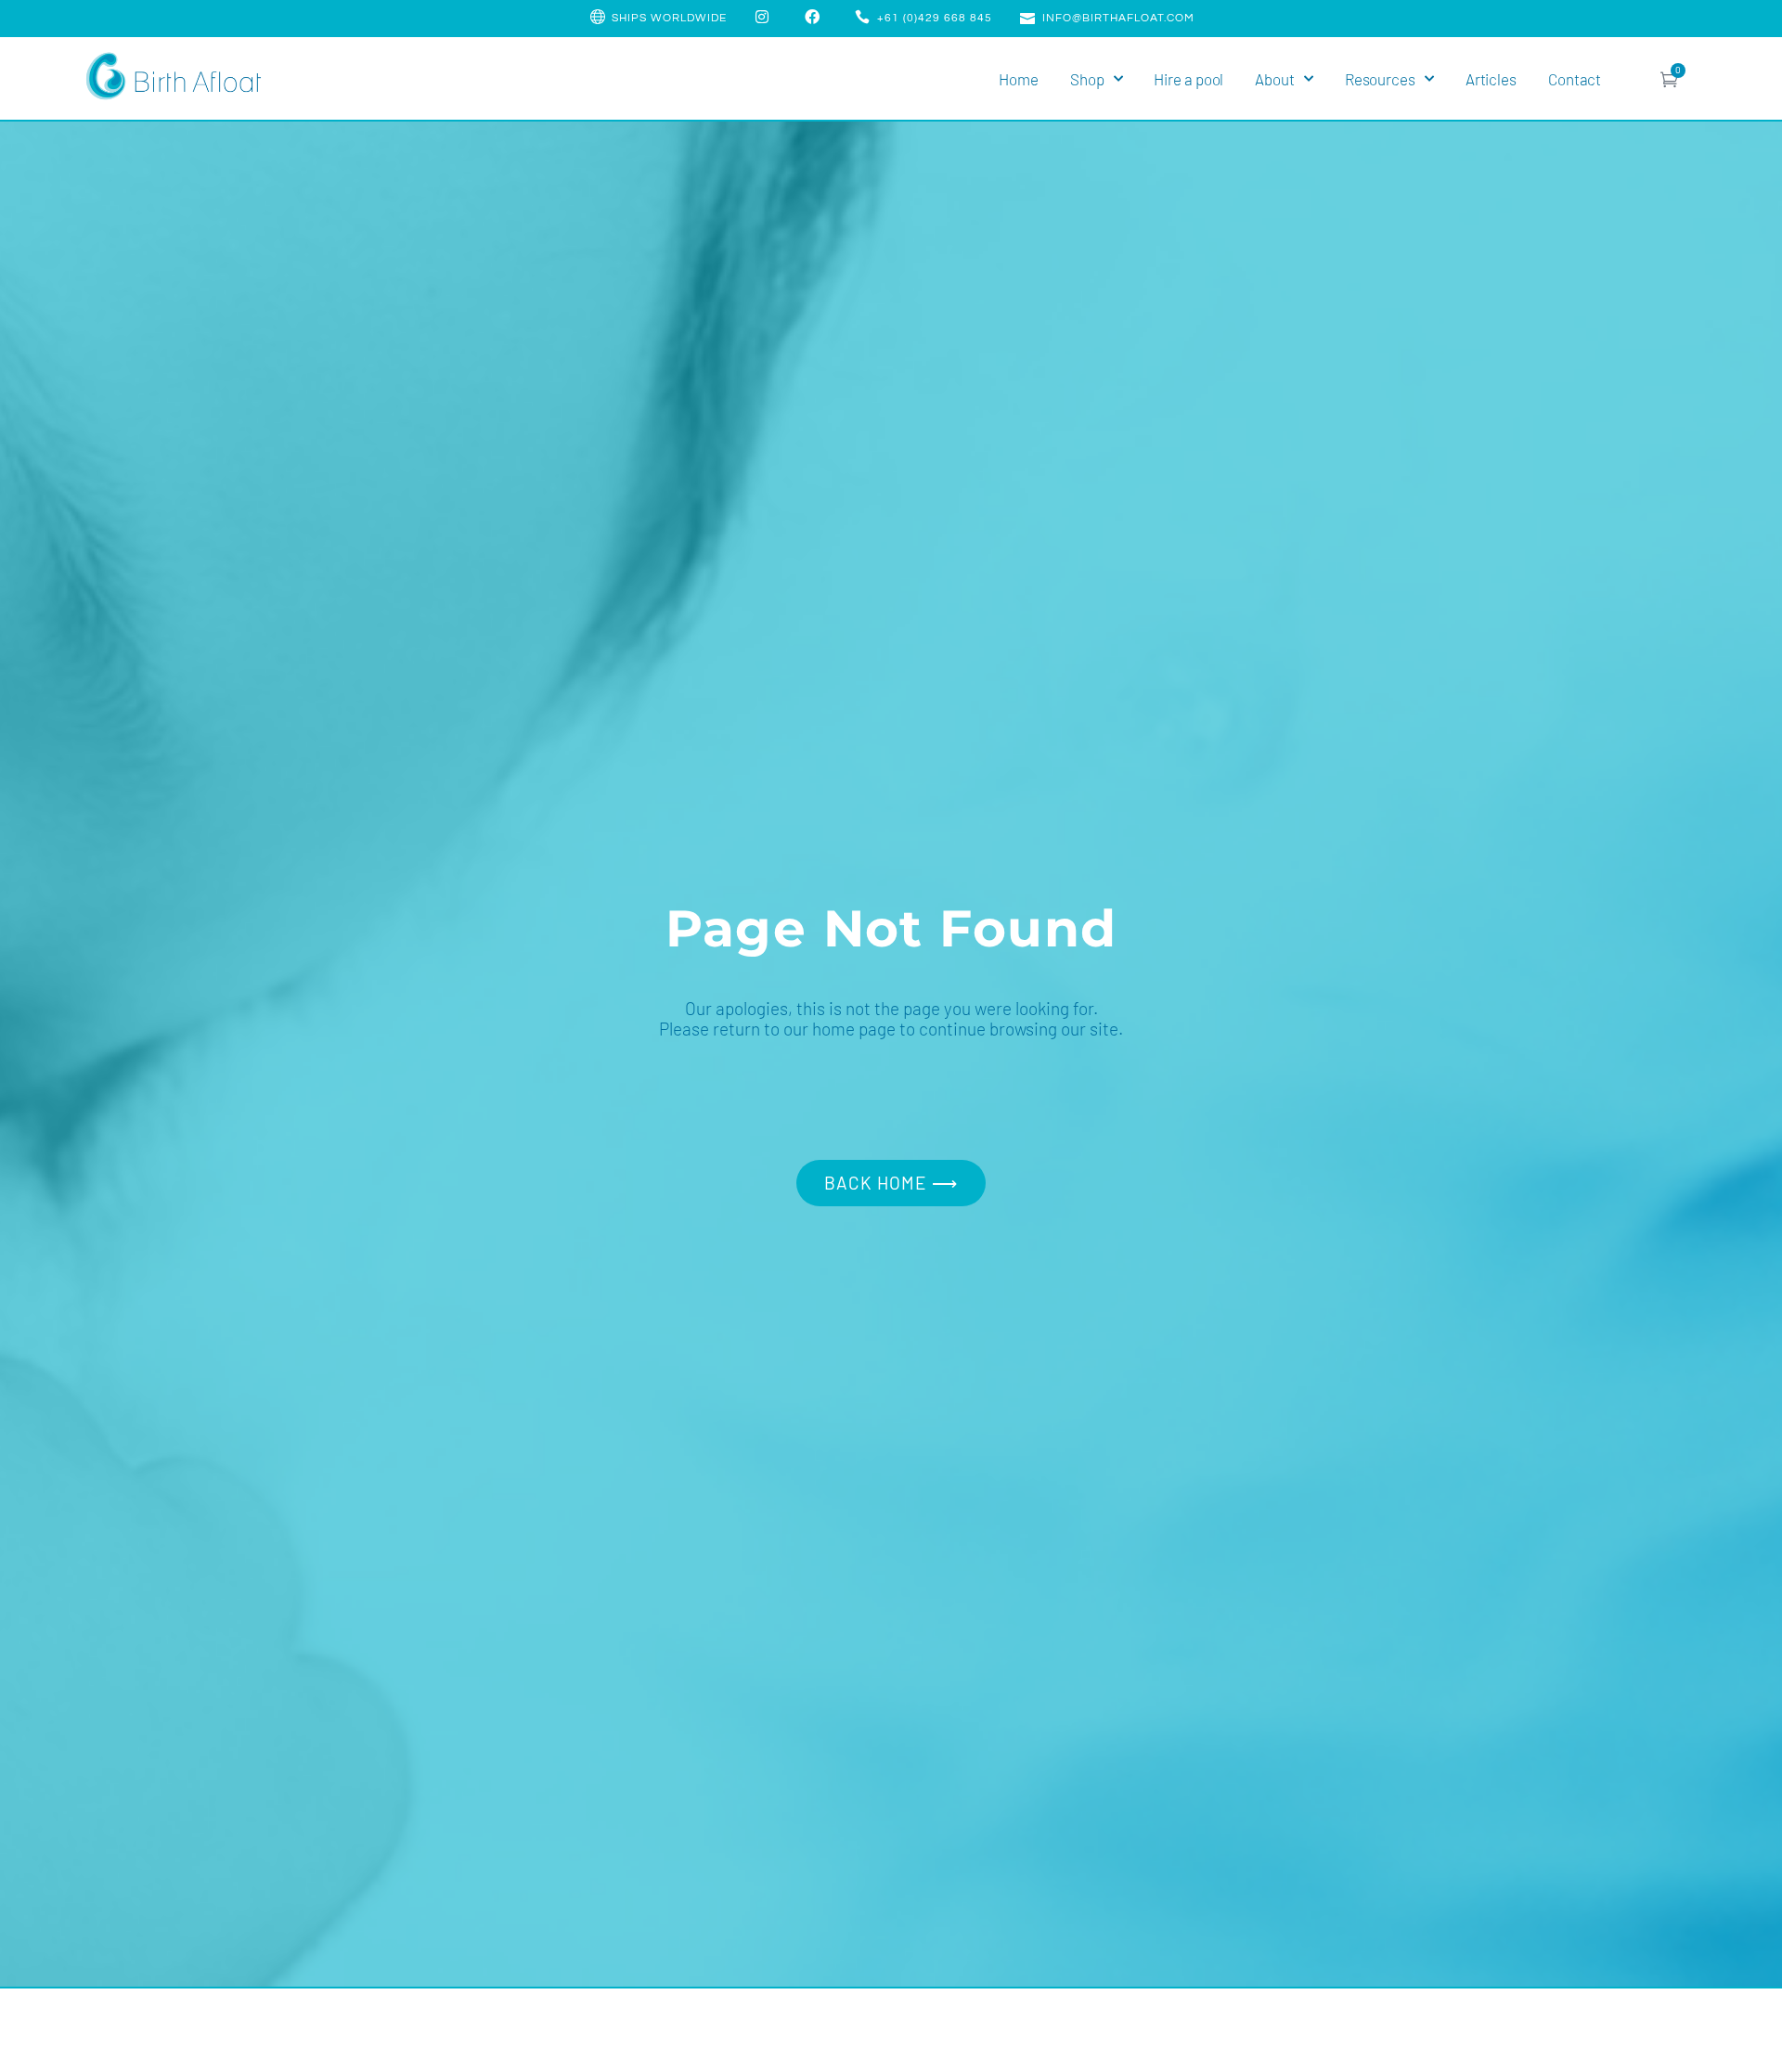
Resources (1380, 79)
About (1275, 79)
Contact (1575, 79)
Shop (1087, 79)
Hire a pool (1188, 79)
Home (1019, 79)
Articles (1491, 79)
